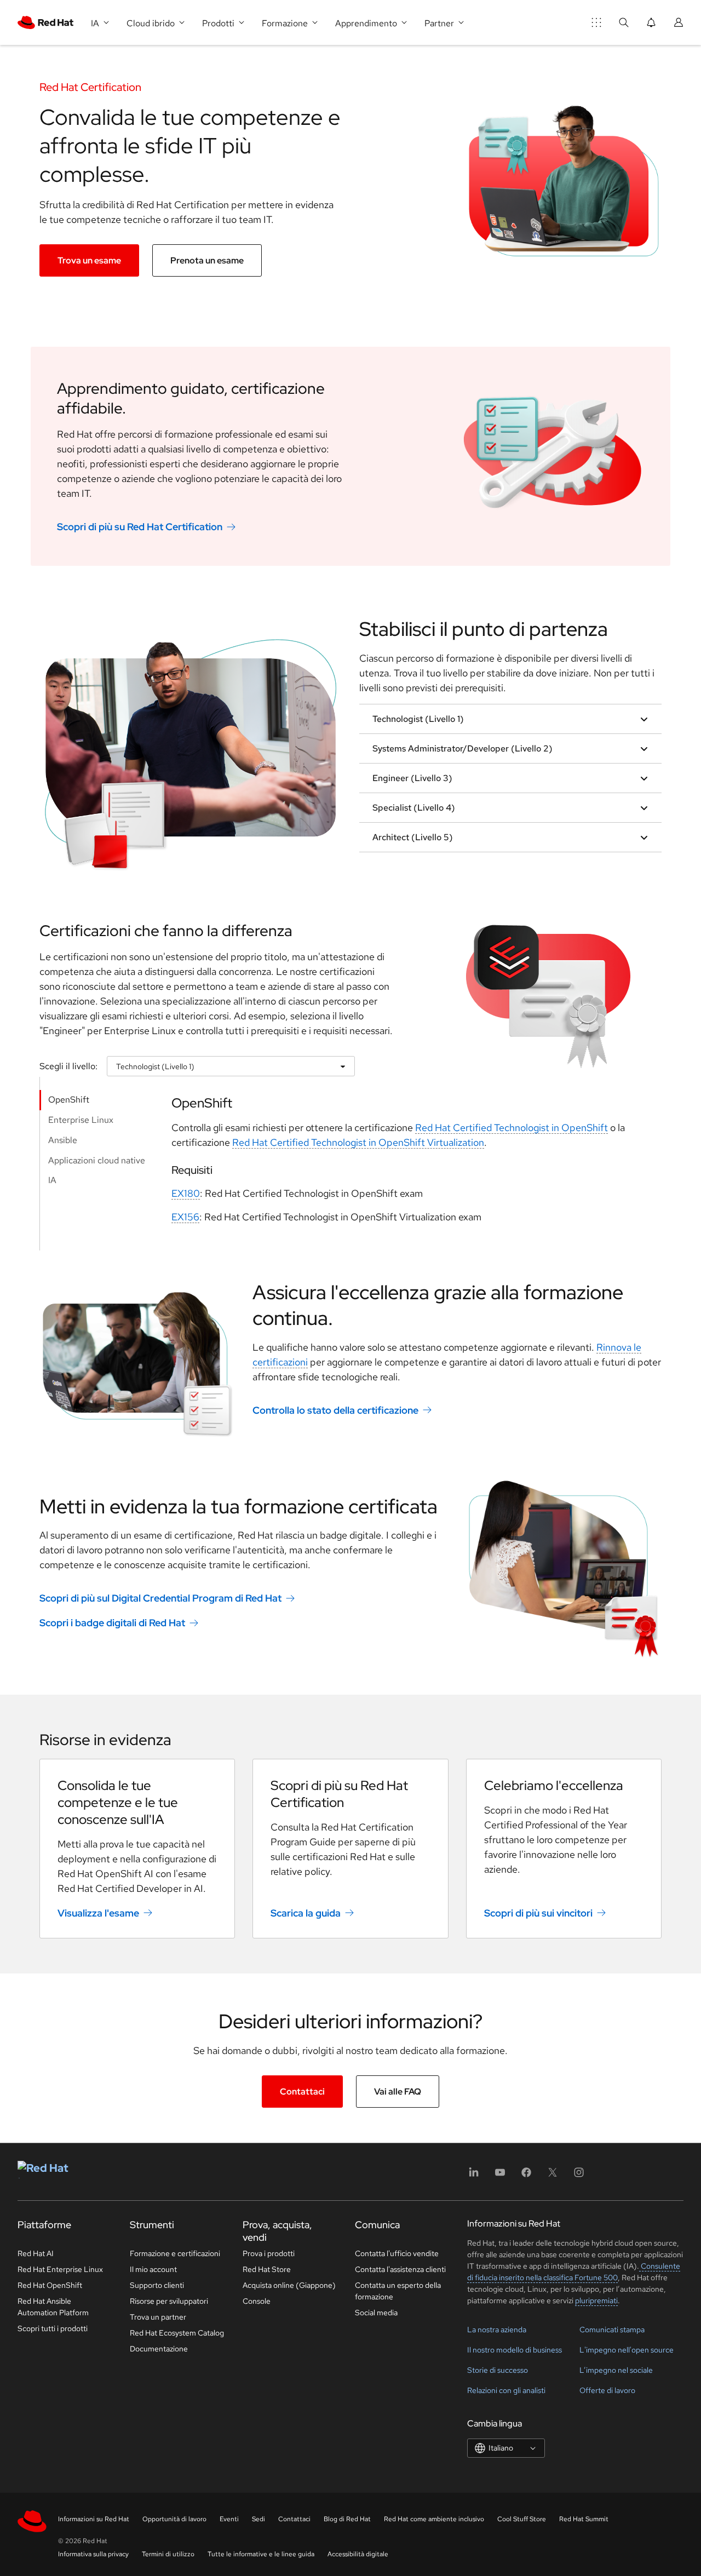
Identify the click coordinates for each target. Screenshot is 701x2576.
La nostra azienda (497, 2330)
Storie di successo (498, 2370)
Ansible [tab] (63, 1140)
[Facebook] (526, 2176)
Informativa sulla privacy (93, 2554)
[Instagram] (579, 2176)
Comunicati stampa (612, 2330)
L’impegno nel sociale (616, 2370)
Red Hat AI (36, 2253)
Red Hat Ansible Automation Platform (53, 2307)
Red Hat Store (267, 2269)
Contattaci (302, 2092)
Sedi (258, 2519)
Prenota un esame (207, 260)
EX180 (186, 1193)
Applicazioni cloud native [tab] (97, 1160)
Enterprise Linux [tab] (81, 1120)
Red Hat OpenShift (50, 2285)
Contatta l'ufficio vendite (397, 2253)
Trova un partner (158, 2317)
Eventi (229, 2519)
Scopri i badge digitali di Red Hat (112, 1623)
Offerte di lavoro (607, 2390)
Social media (376, 2313)
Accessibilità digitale (358, 2554)
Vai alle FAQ (398, 2092)
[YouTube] (500, 2176)
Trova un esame (89, 260)
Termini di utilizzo (168, 2554)
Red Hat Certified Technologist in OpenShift (512, 1128)
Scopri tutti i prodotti (53, 2328)
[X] (553, 2176)
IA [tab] (52, 1180)
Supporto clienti (157, 2285)
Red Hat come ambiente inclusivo (434, 2519)
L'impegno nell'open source (627, 2350)
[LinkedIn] (474, 2176)
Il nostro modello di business (515, 2350)
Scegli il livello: (68, 1066)
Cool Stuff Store (522, 2519)
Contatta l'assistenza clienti (400, 2269)
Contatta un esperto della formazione (398, 2291)
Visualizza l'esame (98, 1913)
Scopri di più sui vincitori (538, 1913)
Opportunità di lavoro (174, 2519)
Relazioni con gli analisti (506, 2390)
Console (257, 2301)
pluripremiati (596, 2300)
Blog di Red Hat (347, 2519)
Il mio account (153, 2269)
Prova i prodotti (269, 2253)
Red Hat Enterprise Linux (60, 2269)
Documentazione (159, 2349)
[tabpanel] (408, 1164)
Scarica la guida (306, 1913)
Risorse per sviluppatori (169, 2301)
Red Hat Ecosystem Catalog (177, 2333)
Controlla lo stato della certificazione (335, 1410)
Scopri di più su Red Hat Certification (140, 527)
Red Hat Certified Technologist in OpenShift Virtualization (358, 1142)
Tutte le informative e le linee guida (261, 2554)
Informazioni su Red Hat (94, 2519)
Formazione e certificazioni (175, 2253)
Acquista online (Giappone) (289, 2285)
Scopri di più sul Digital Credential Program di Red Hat (160, 1598)
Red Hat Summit (584, 2519)
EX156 (185, 1217)
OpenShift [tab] (69, 1100)
